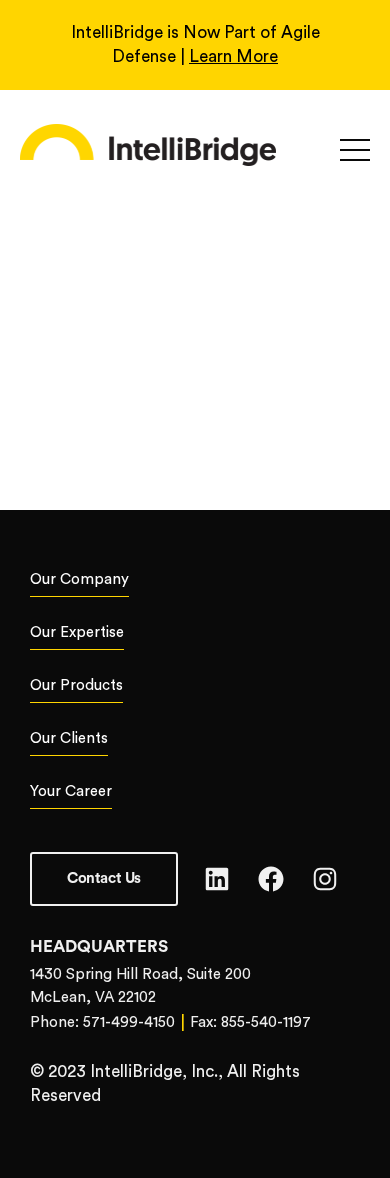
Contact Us (104, 878)
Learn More (233, 56)
